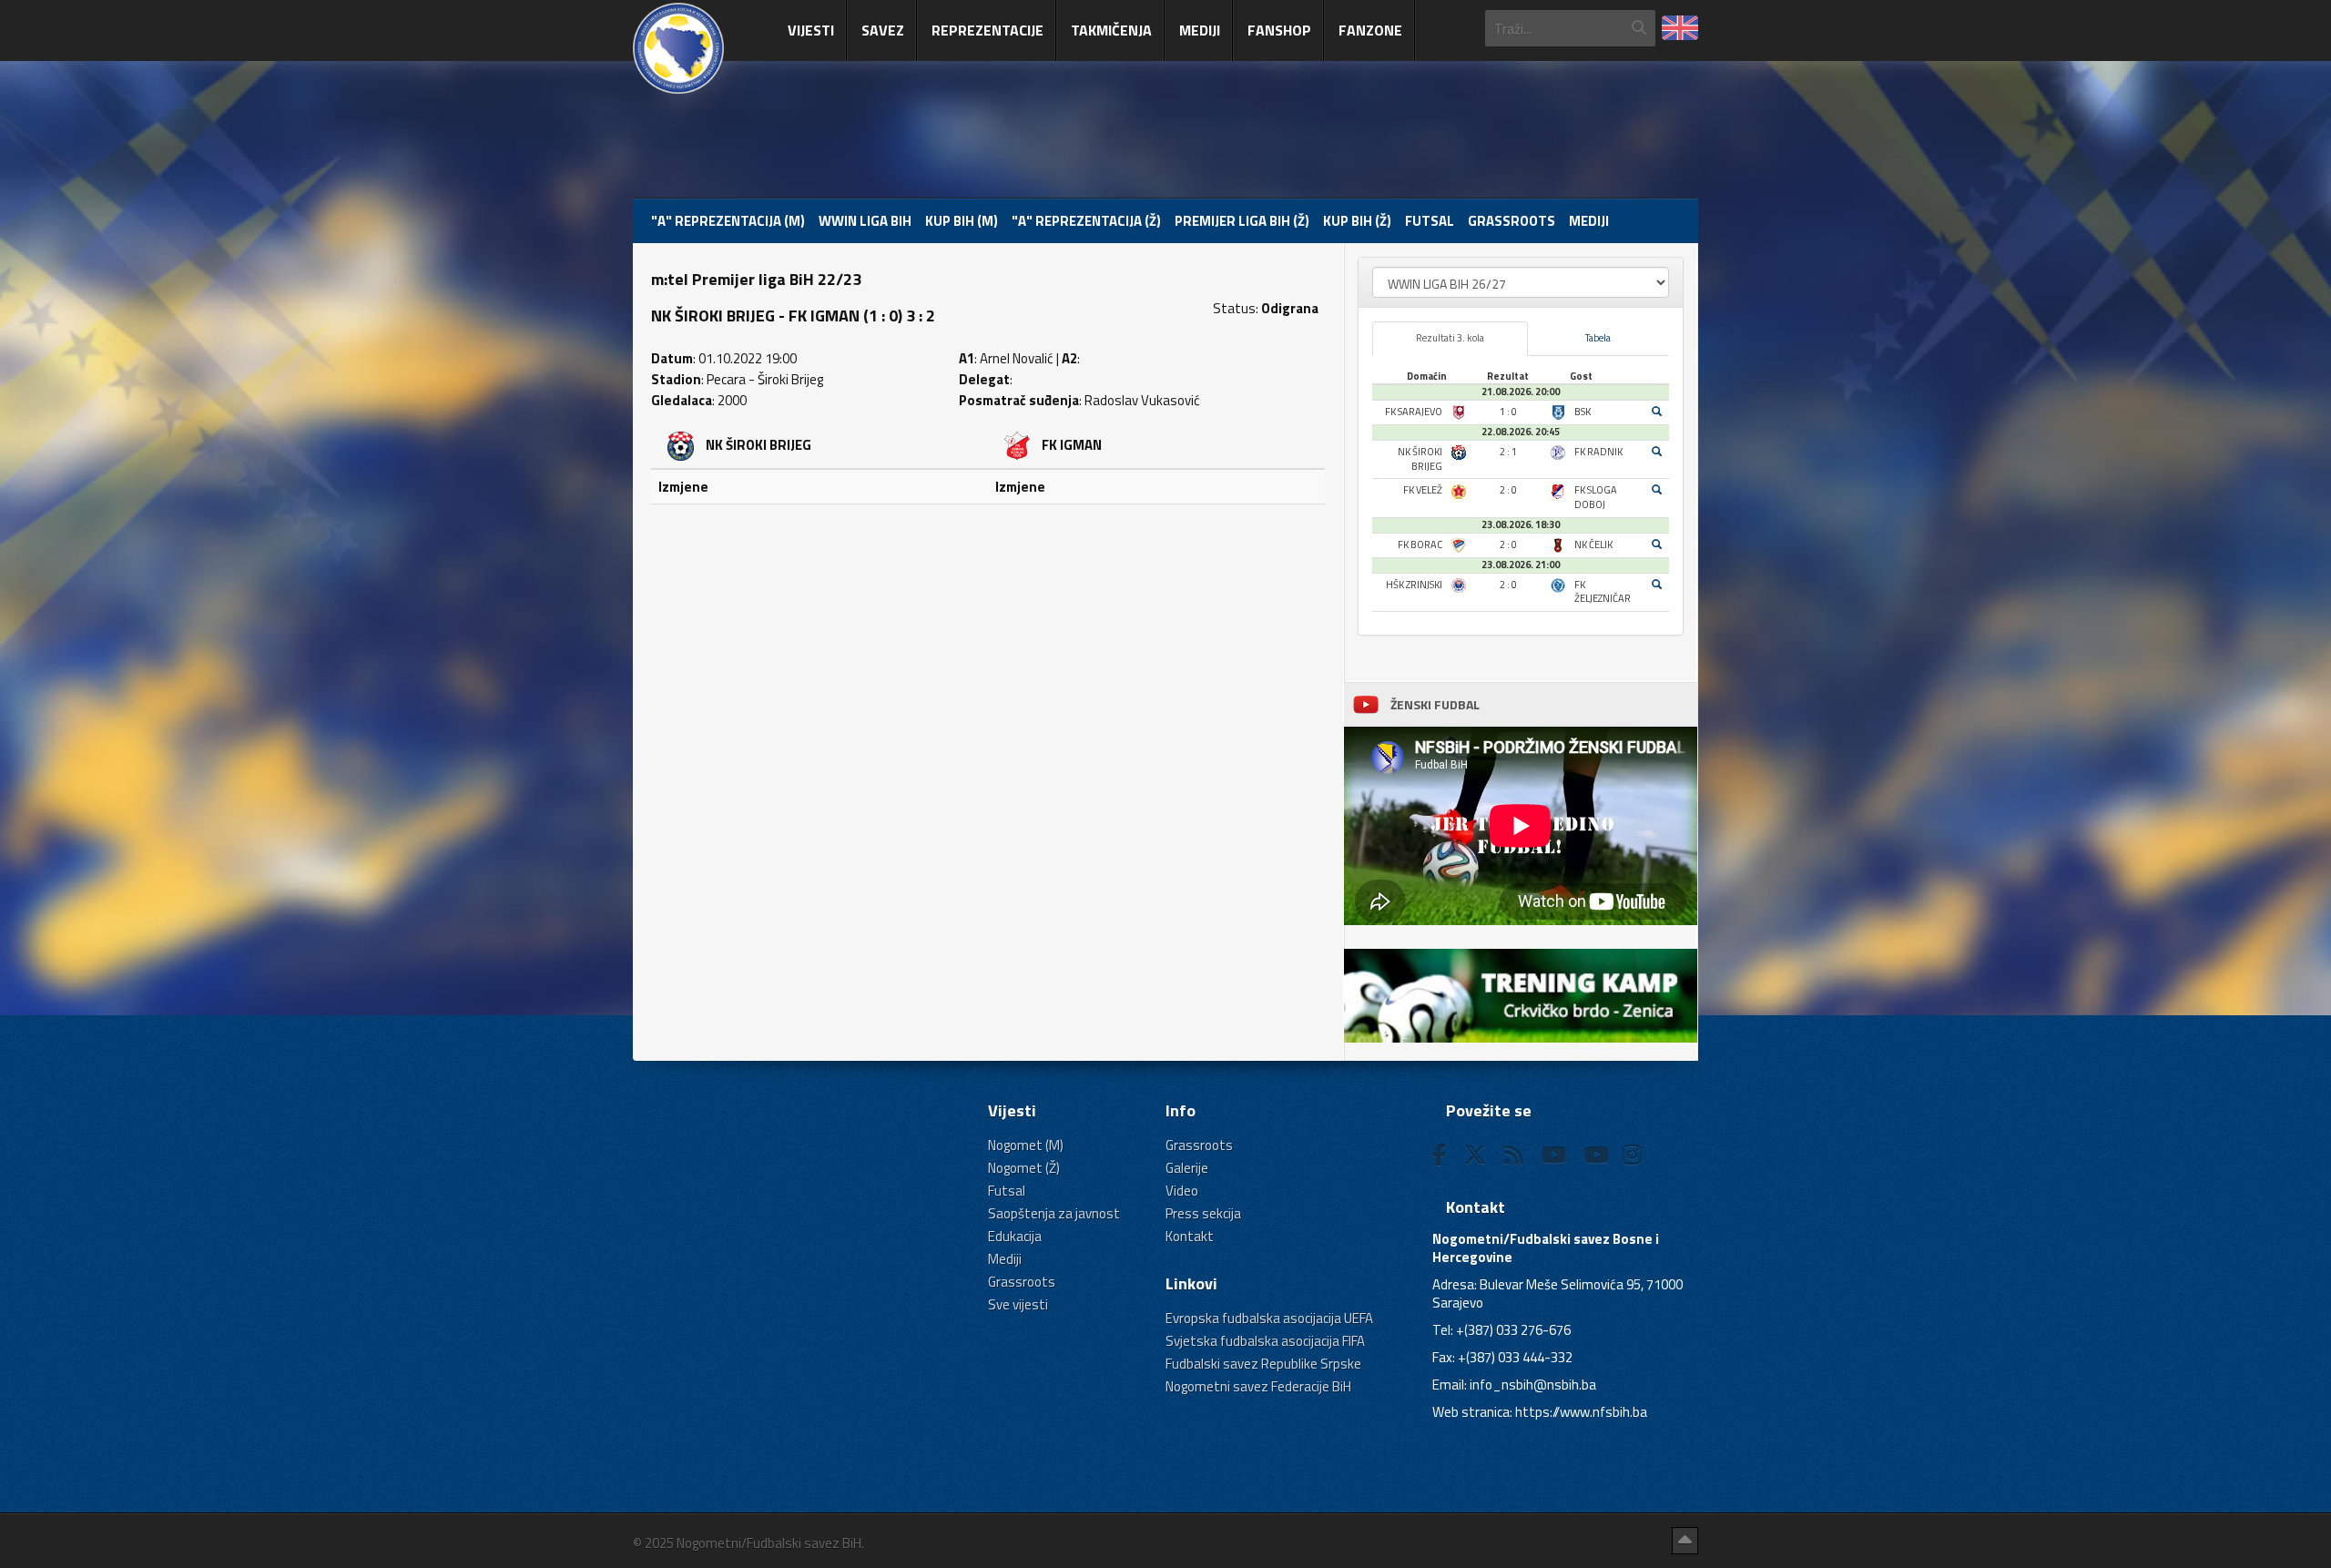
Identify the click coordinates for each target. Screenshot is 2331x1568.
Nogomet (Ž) (1024, 1168)
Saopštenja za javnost (1054, 1213)
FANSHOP (1279, 30)
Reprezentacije (987, 30)
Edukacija (1015, 1236)
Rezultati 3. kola (1450, 338)
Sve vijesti (1018, 1304)
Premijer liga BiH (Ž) (1242, 221)
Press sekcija (1203, 1213)
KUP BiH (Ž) (1357, 221)
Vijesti (811, 30)
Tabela (1598, 338)
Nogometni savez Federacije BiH (1258, 1386)
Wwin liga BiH (865, 221)
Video (1182, 1191)
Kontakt (1190, 1236)
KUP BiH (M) (962, 221)
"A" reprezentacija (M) (728, 221)
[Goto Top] (1685, 1541)
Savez (883, 30)
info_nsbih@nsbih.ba (1533, 1385)
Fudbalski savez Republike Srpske (1263, 1364)
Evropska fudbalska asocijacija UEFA (1269, 1318)
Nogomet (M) (1026, 1145)
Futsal (1430, 221)
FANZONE (1370, 30)
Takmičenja (1111, 30)
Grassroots (1512, 221)
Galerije (1187, 1168)
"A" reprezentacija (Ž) (1086, 221)
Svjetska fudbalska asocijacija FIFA (1265, 1341)
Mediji (1200, 30)
